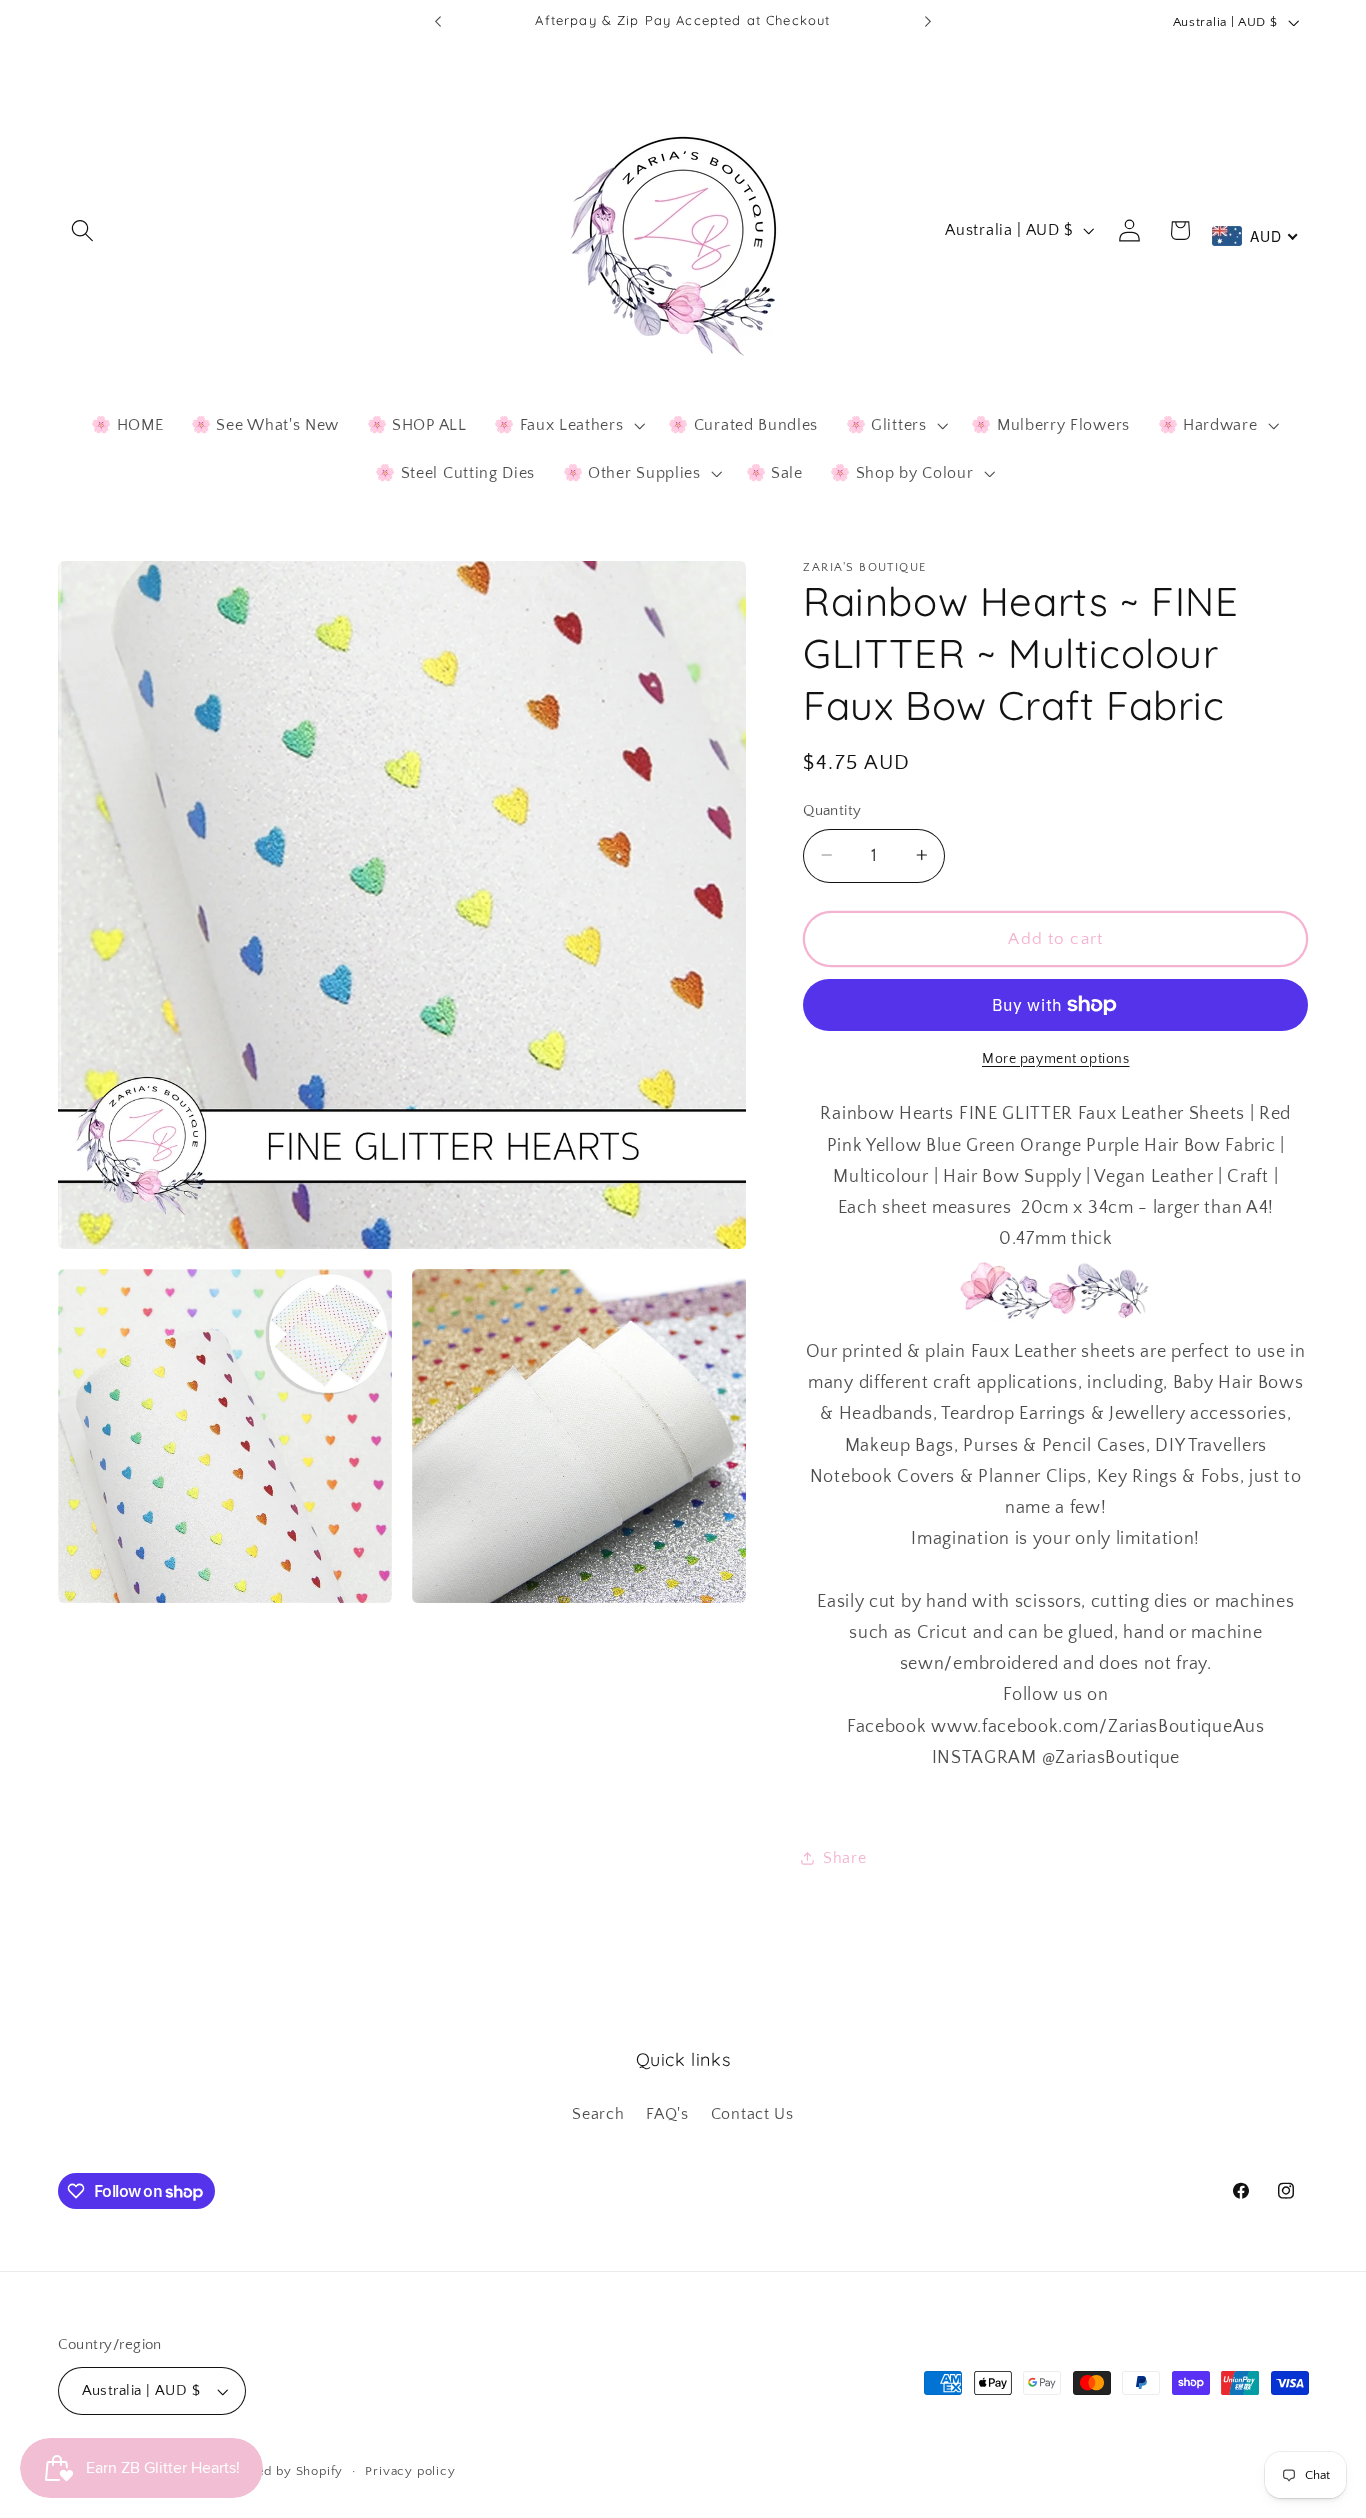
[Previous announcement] (438, 22)
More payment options (1056, 1059)
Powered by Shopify (280, 2471)
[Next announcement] (928, 22)
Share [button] (844, 1857)
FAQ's (667, 2114)
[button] (83, 230)
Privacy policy (410, 2471)
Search (598, 2114)
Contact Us (752, 2114)
